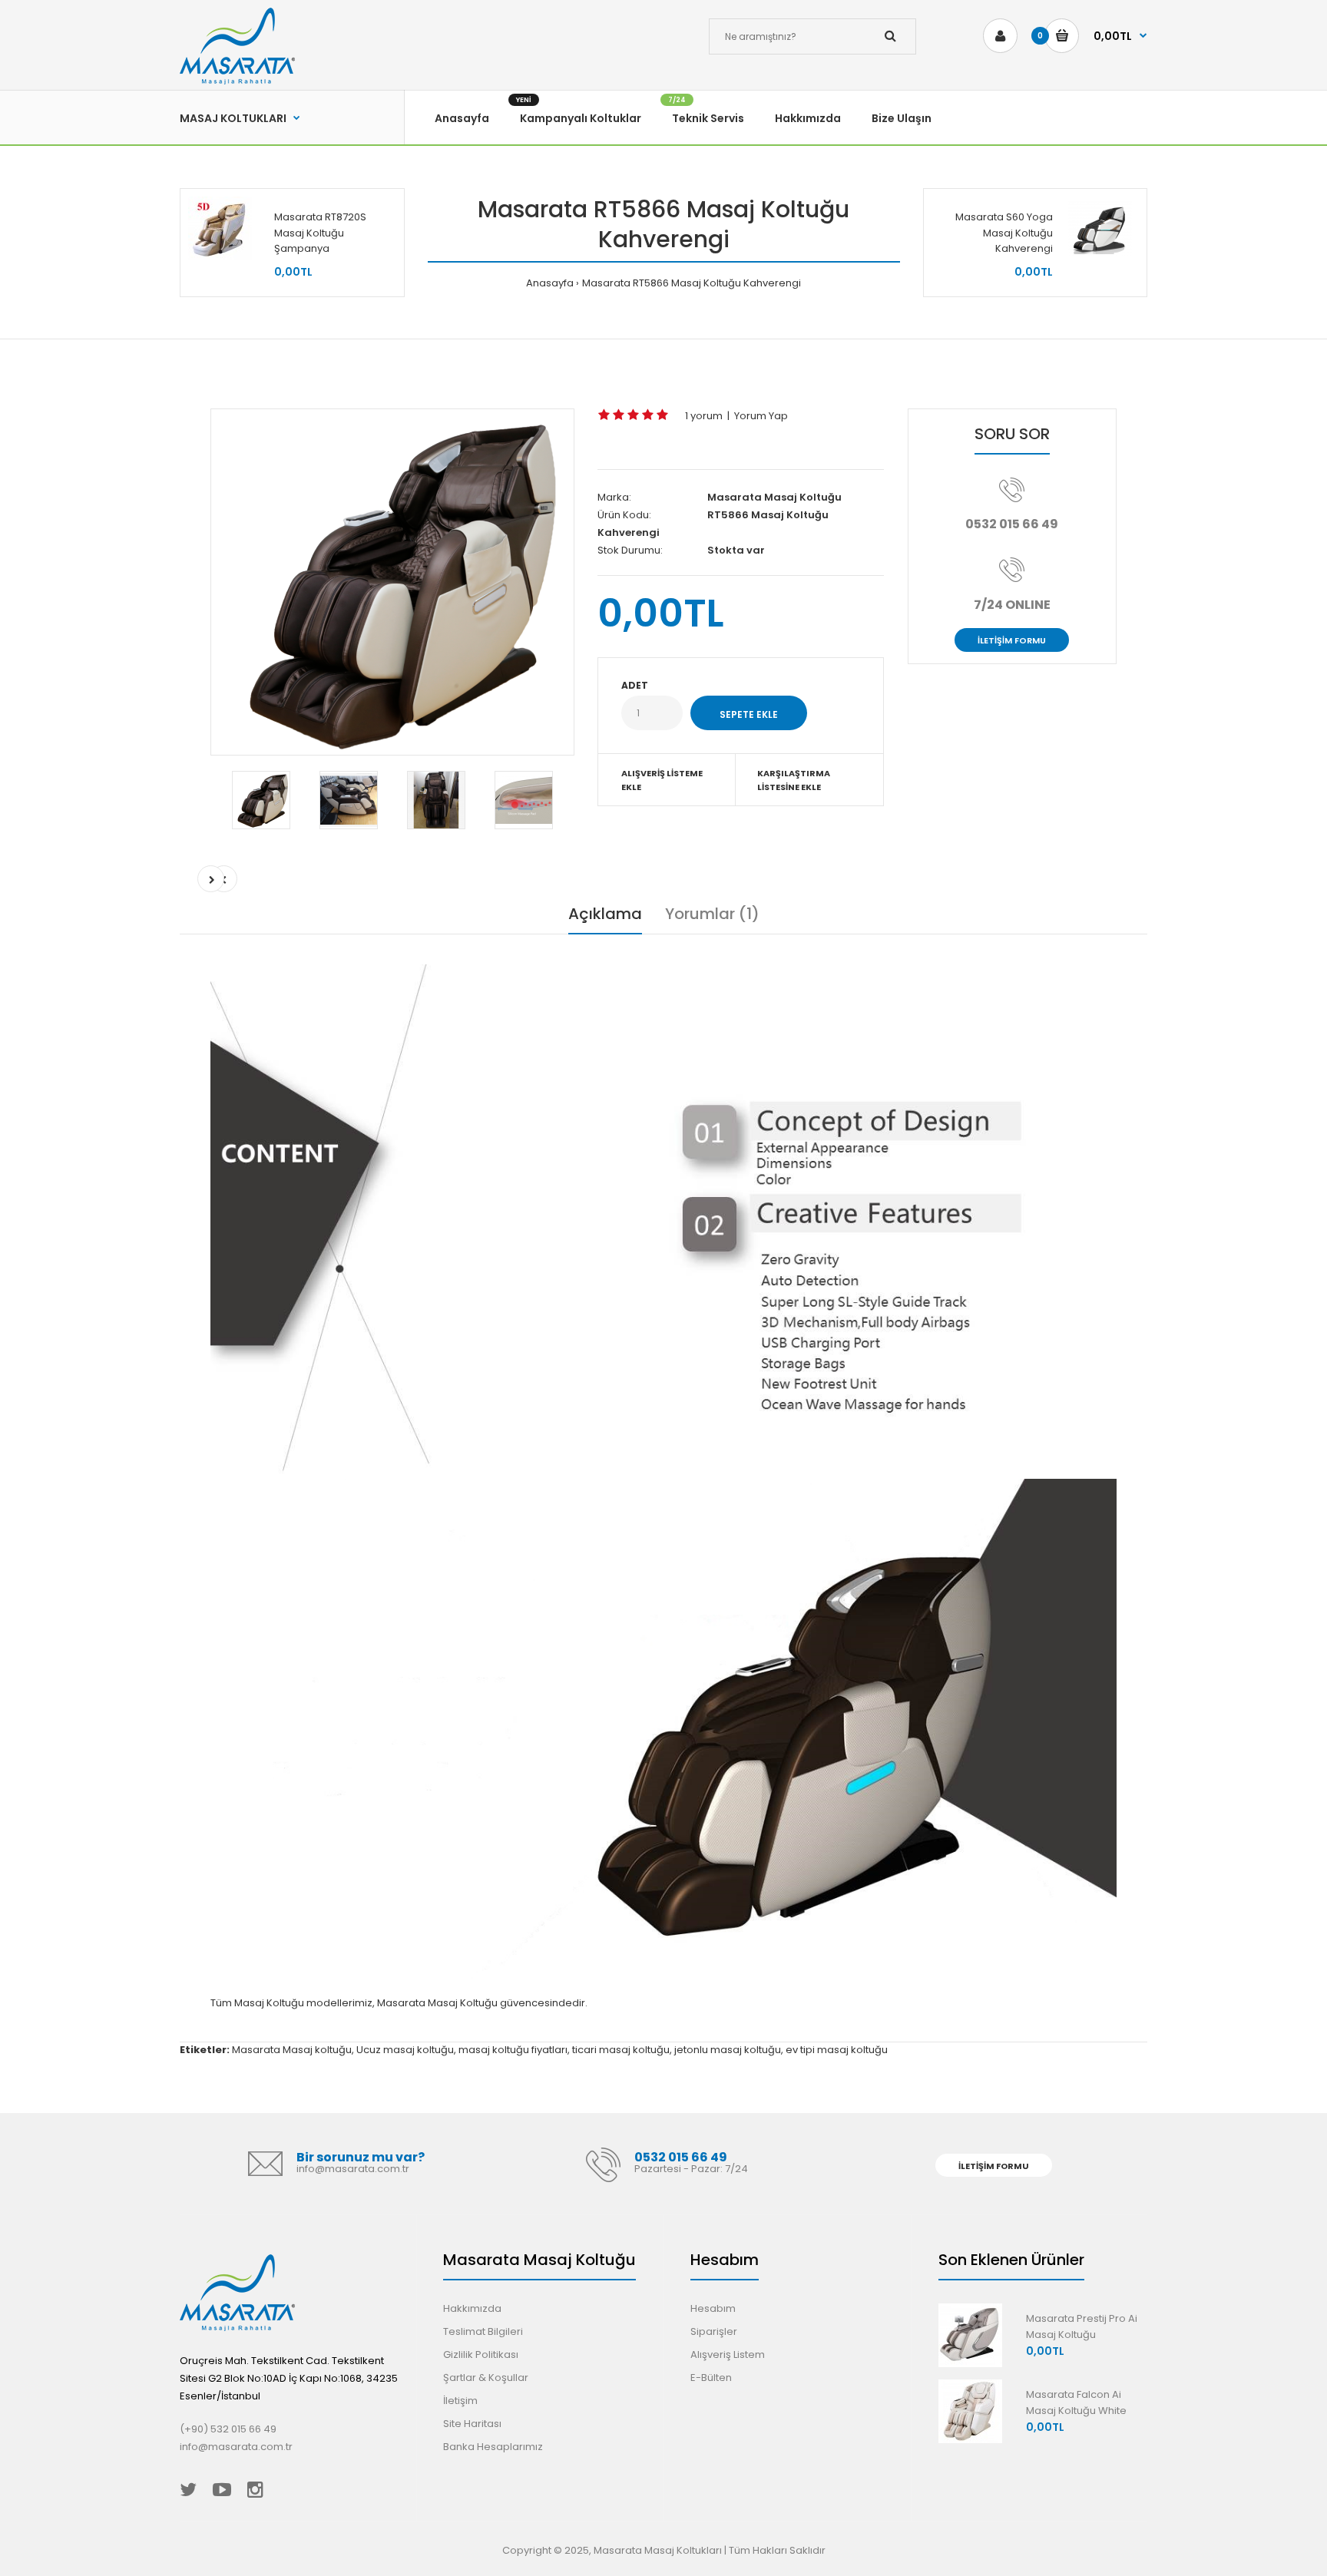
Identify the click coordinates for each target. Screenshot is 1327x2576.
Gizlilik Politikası (481, 2354)
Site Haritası (472, 2424)
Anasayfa (550, 283)
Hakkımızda (472, 2308)
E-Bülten (711, 2378)
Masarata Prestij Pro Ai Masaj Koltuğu (1082, 2326)
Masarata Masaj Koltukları (658, 2550)
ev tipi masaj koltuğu (837, 2050)
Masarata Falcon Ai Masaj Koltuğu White (1076, 2402)
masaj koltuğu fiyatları (513, 2050)
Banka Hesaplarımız (493, 2447)
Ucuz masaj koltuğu (405, 2050)
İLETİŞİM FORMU (1012, 640)
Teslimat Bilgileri (483, 2331)
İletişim (460, 2401)
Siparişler (714, 2331)
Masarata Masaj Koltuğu (774, 497)
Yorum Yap (761, 416)
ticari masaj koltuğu (621, 2050)
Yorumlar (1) (712, 914)
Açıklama (605, 914)
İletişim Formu (994, 2166)
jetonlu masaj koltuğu (728, 2050)
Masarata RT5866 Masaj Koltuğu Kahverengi (692, 283)
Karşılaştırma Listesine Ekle (794, 780)
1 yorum (704, 416)
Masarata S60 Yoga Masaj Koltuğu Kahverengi (1004, 233)
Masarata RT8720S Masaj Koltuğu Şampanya (321, 233)
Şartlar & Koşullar (486, 2378)
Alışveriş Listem (728, 2354)
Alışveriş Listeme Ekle (662, 780)
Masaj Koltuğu (269, 2003)
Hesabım (713, 2308)
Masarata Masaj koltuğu (292, 2050)
